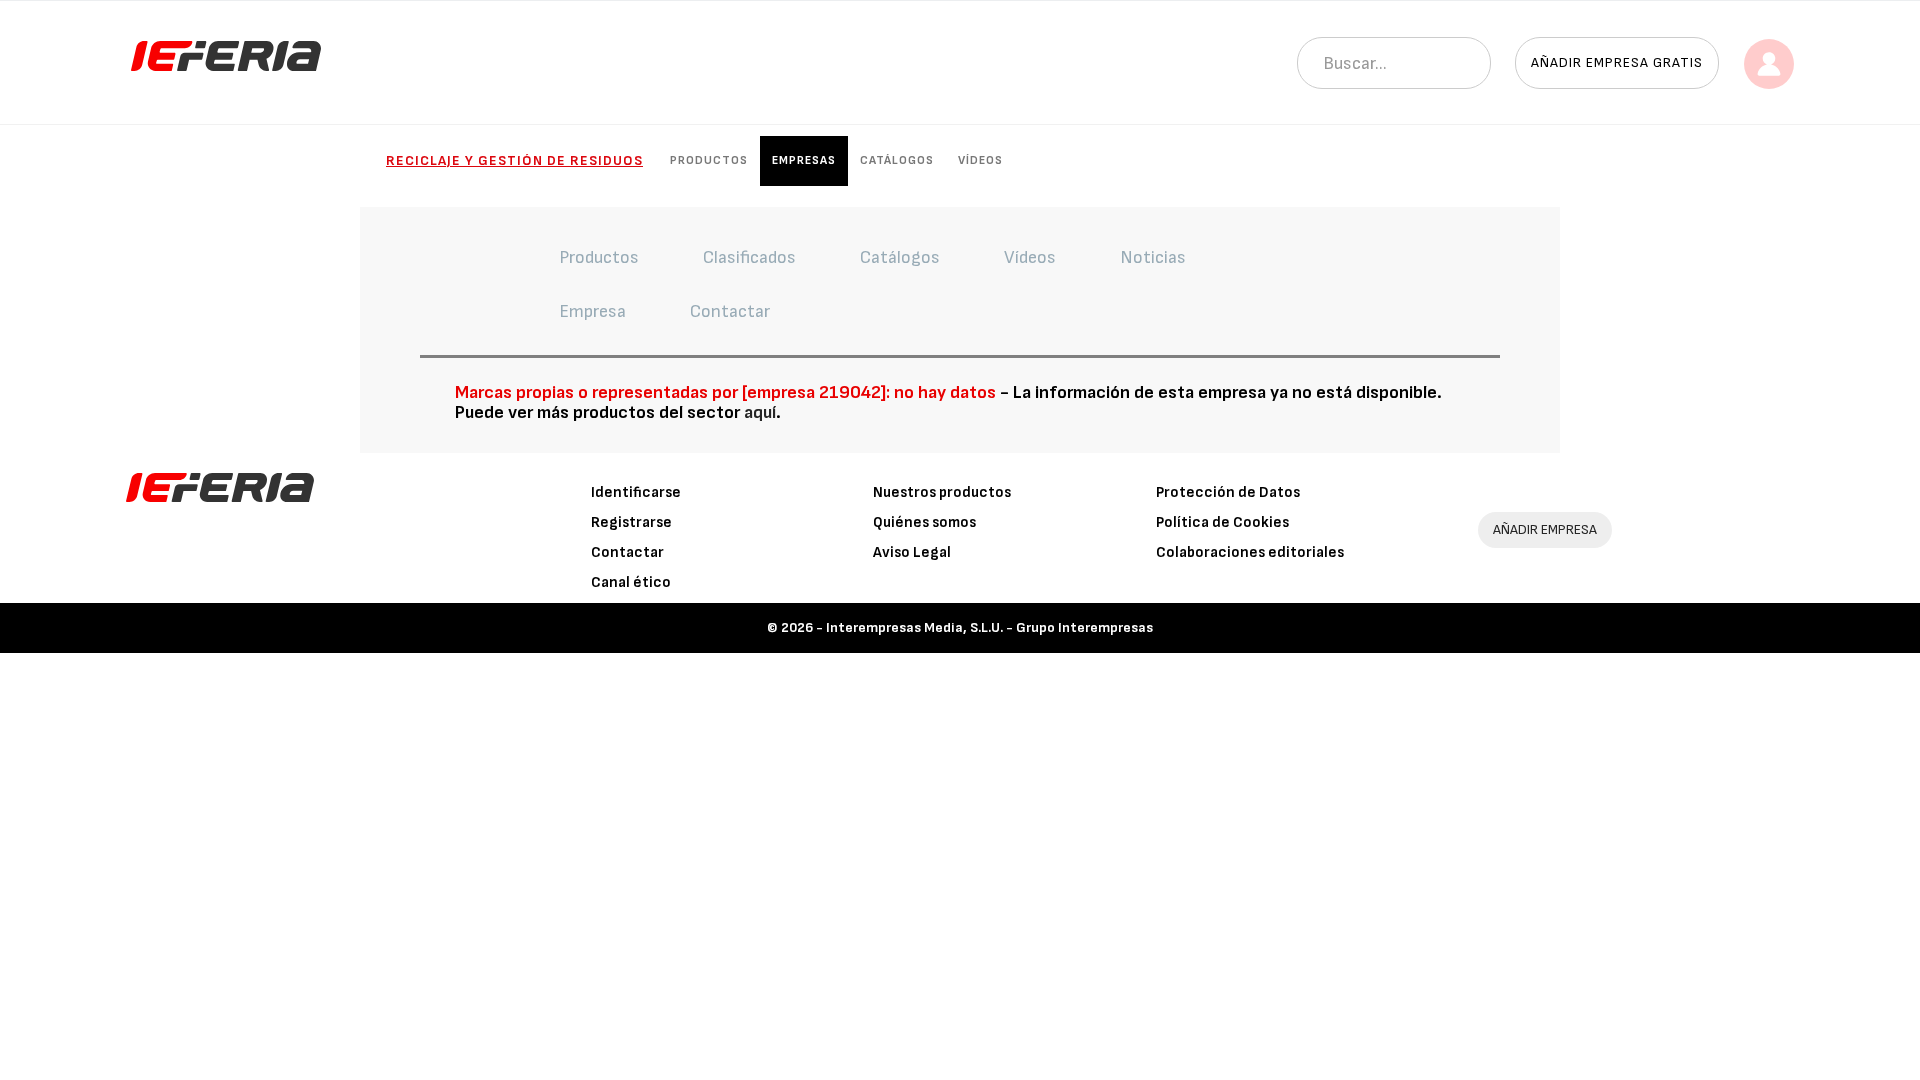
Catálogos (897, 160)
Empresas (804, 160)
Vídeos (980, 160)
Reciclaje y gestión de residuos (514, 160)
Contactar (627, 552)
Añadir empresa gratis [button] (1617, 62)
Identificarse (636, 492)
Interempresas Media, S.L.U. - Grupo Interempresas (989, 627)
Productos (709, 160)
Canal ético (631, 582)
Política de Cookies (1222, 522)
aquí (760, 412)
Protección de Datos (1228, 492)
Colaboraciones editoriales (1250, 552)
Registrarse (631, 522)
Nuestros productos (942, 492)
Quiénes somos (924, 522)
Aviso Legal (912, 552)
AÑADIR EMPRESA (1545, 529)
